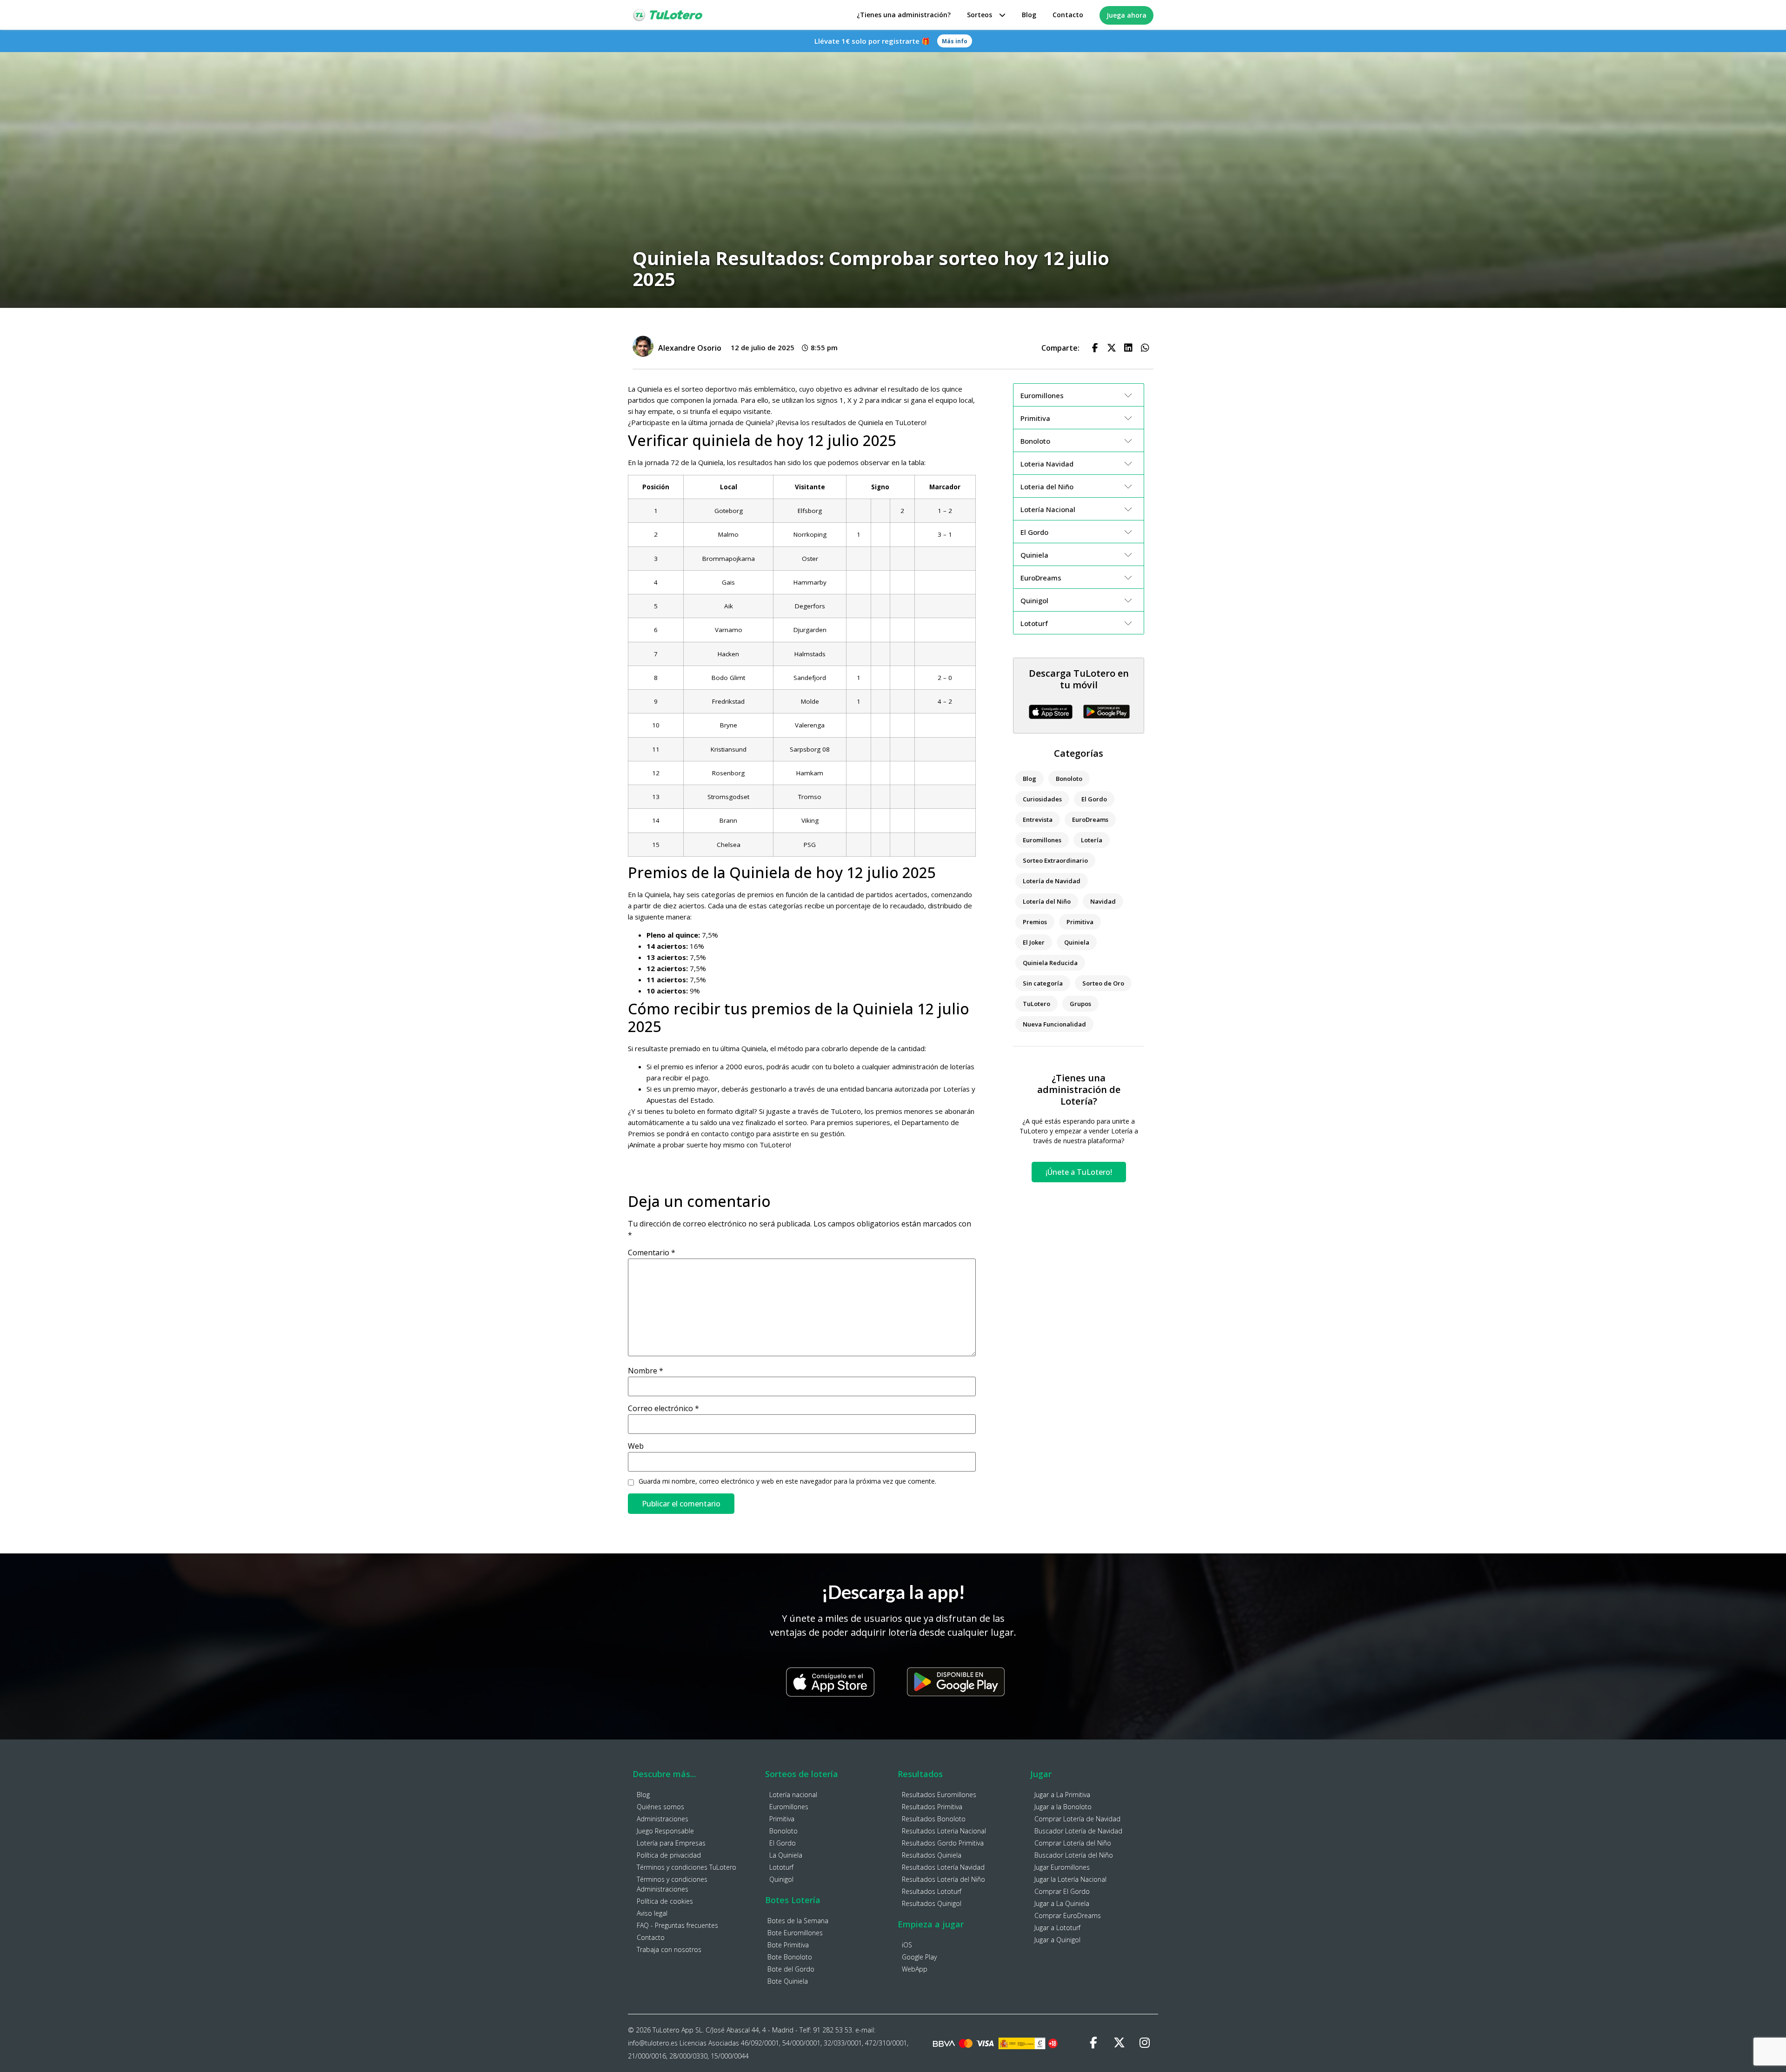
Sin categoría (1043, 983)
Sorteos (980, 15)
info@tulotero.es (653, 2043)
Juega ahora (1126, 15)
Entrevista (1038, 819)
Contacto (1068, 15)
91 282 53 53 (833, 2030)
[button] (1095, 348)
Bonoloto (1069, 779)
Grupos (1080, 1004)
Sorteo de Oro (1103, 983)
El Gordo (1094, 799)
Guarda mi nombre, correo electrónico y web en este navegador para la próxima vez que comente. (787, 1481)
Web (636, 1446)
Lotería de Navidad (1052, 881)
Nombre (646, 1371)
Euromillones (1042, 840)
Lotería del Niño (1047, 901)
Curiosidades (1042, 799)
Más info (955, 41)
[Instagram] (1145, 2043)
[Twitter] (1119, 2043)
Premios (1035, 922)
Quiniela (1077, 942)
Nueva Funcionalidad (1054, 1024)
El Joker (1034, 942)
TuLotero (1036, 1004)
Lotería (1092, 840)
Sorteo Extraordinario (1055, 860)
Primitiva (1080, 922)
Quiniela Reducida (1050, 963)
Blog (1029, 15)
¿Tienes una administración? (904, 15)
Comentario (652, 1253)
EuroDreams (1090, 819)
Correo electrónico (663, 1408)
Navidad (1103, 901)
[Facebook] (1093, 2043)
